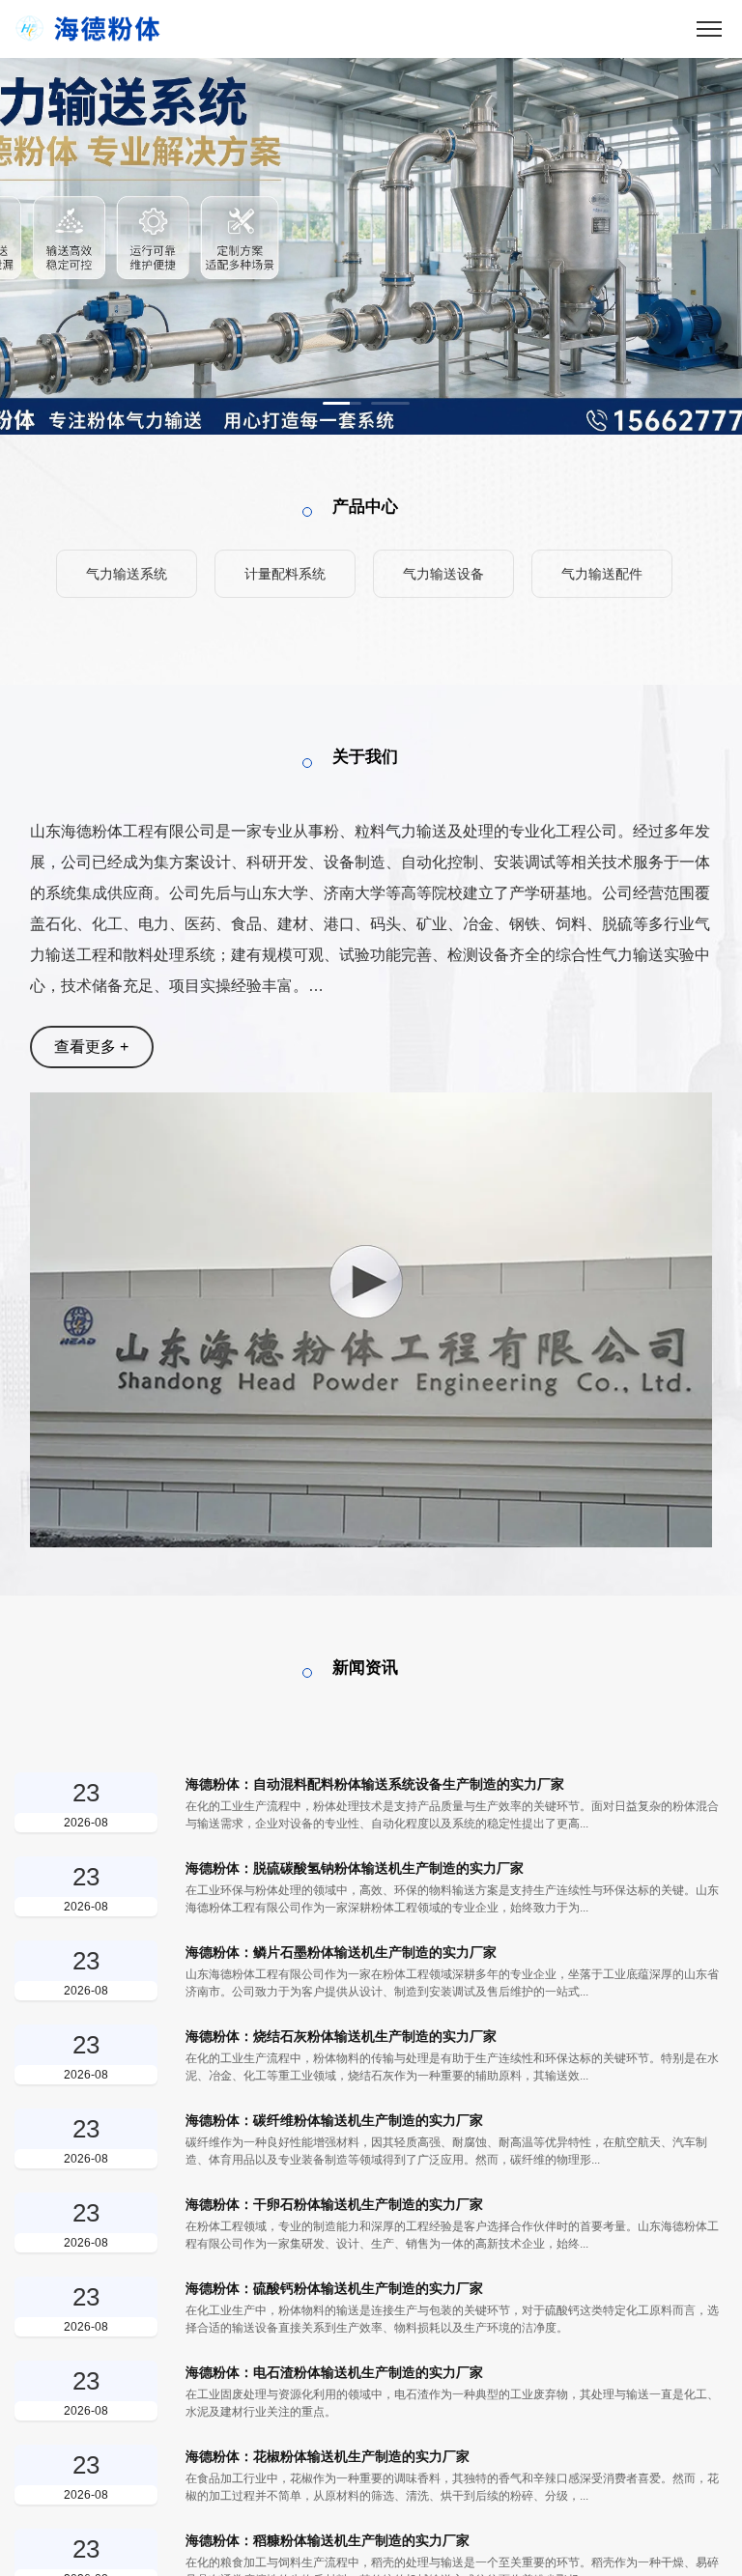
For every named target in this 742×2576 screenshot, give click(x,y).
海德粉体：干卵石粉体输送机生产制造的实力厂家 (334, 2204)
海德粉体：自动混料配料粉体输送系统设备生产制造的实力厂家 (375, 1784)
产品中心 (365, 507)
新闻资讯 (365, 1668)
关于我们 (365, 757)
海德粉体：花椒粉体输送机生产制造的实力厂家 (328, 2456)
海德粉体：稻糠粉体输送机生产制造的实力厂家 (328, 2540)
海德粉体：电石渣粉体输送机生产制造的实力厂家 (334, 2372)
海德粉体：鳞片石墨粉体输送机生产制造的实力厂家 (341, 1952)
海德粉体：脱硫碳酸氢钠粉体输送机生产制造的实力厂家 (355, 1868)
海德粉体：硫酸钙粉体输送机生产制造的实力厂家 (334, 2288)
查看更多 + (91, 1047)
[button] (342, 403)
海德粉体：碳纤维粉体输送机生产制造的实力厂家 (334, 2120)
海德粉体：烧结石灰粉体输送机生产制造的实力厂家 (341, 2036)
